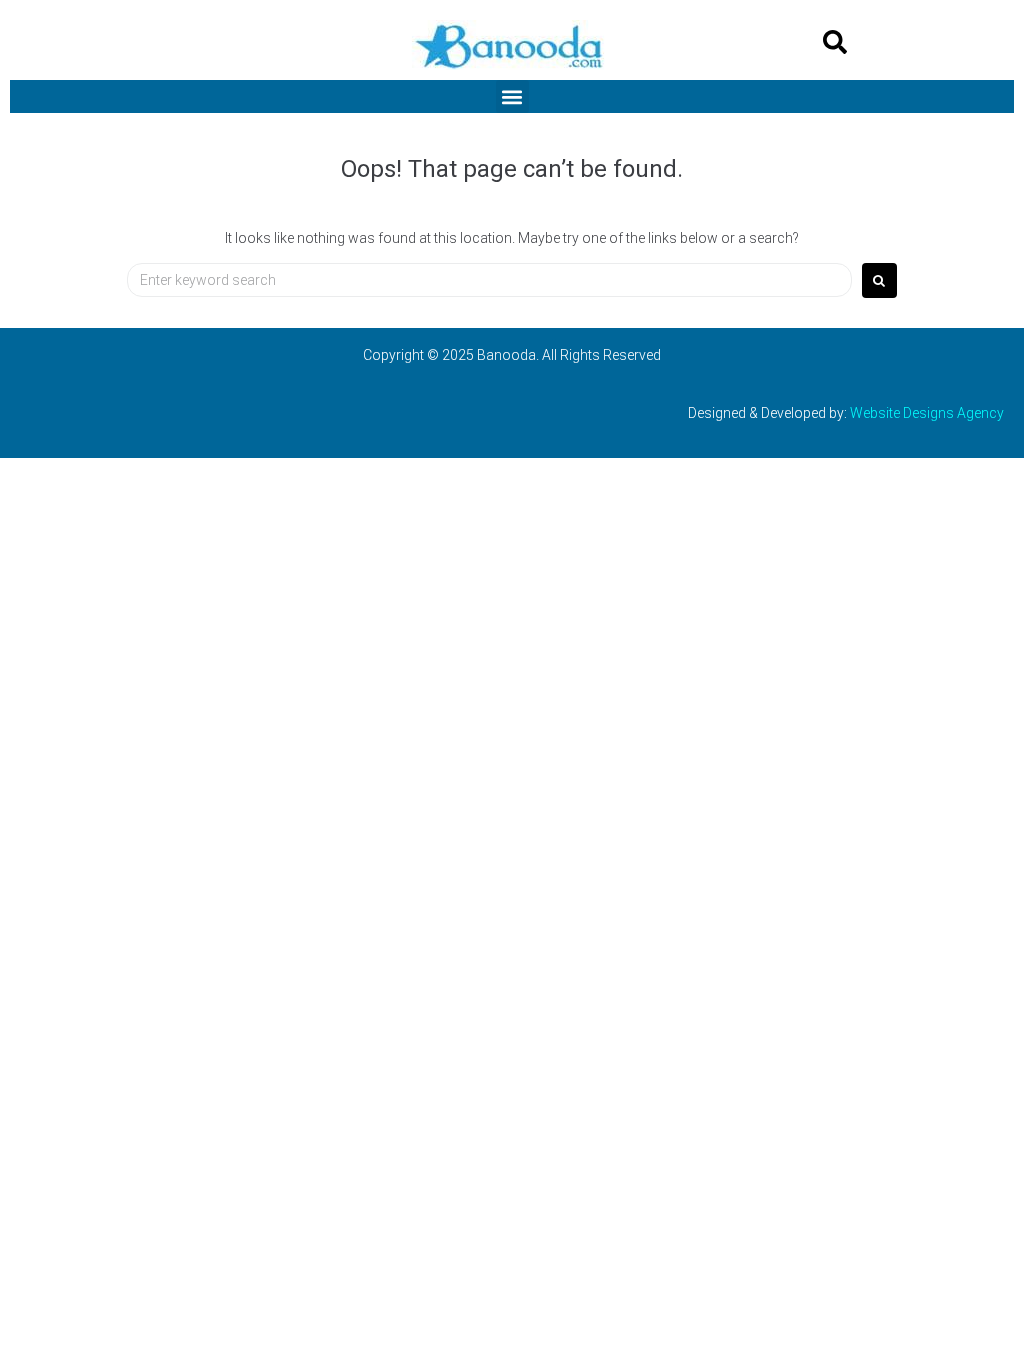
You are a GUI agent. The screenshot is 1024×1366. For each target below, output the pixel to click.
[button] (512, 96)
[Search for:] (489, 280)
